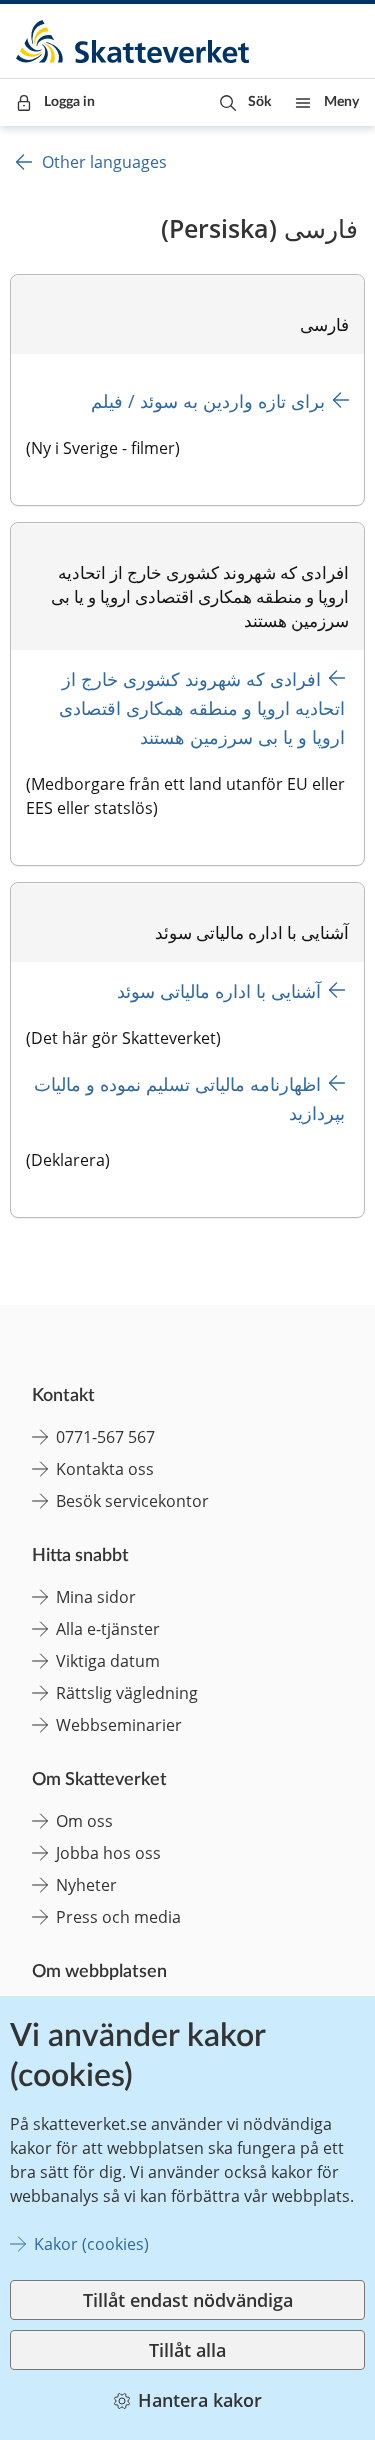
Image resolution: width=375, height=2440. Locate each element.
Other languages (104, 162)
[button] (245, 102)
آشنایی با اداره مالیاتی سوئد (219, 991)
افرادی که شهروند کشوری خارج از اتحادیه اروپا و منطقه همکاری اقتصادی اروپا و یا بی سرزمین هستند (199, 708)
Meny (341, 102)
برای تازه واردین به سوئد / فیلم (208, 401)
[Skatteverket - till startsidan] (134, 41)
